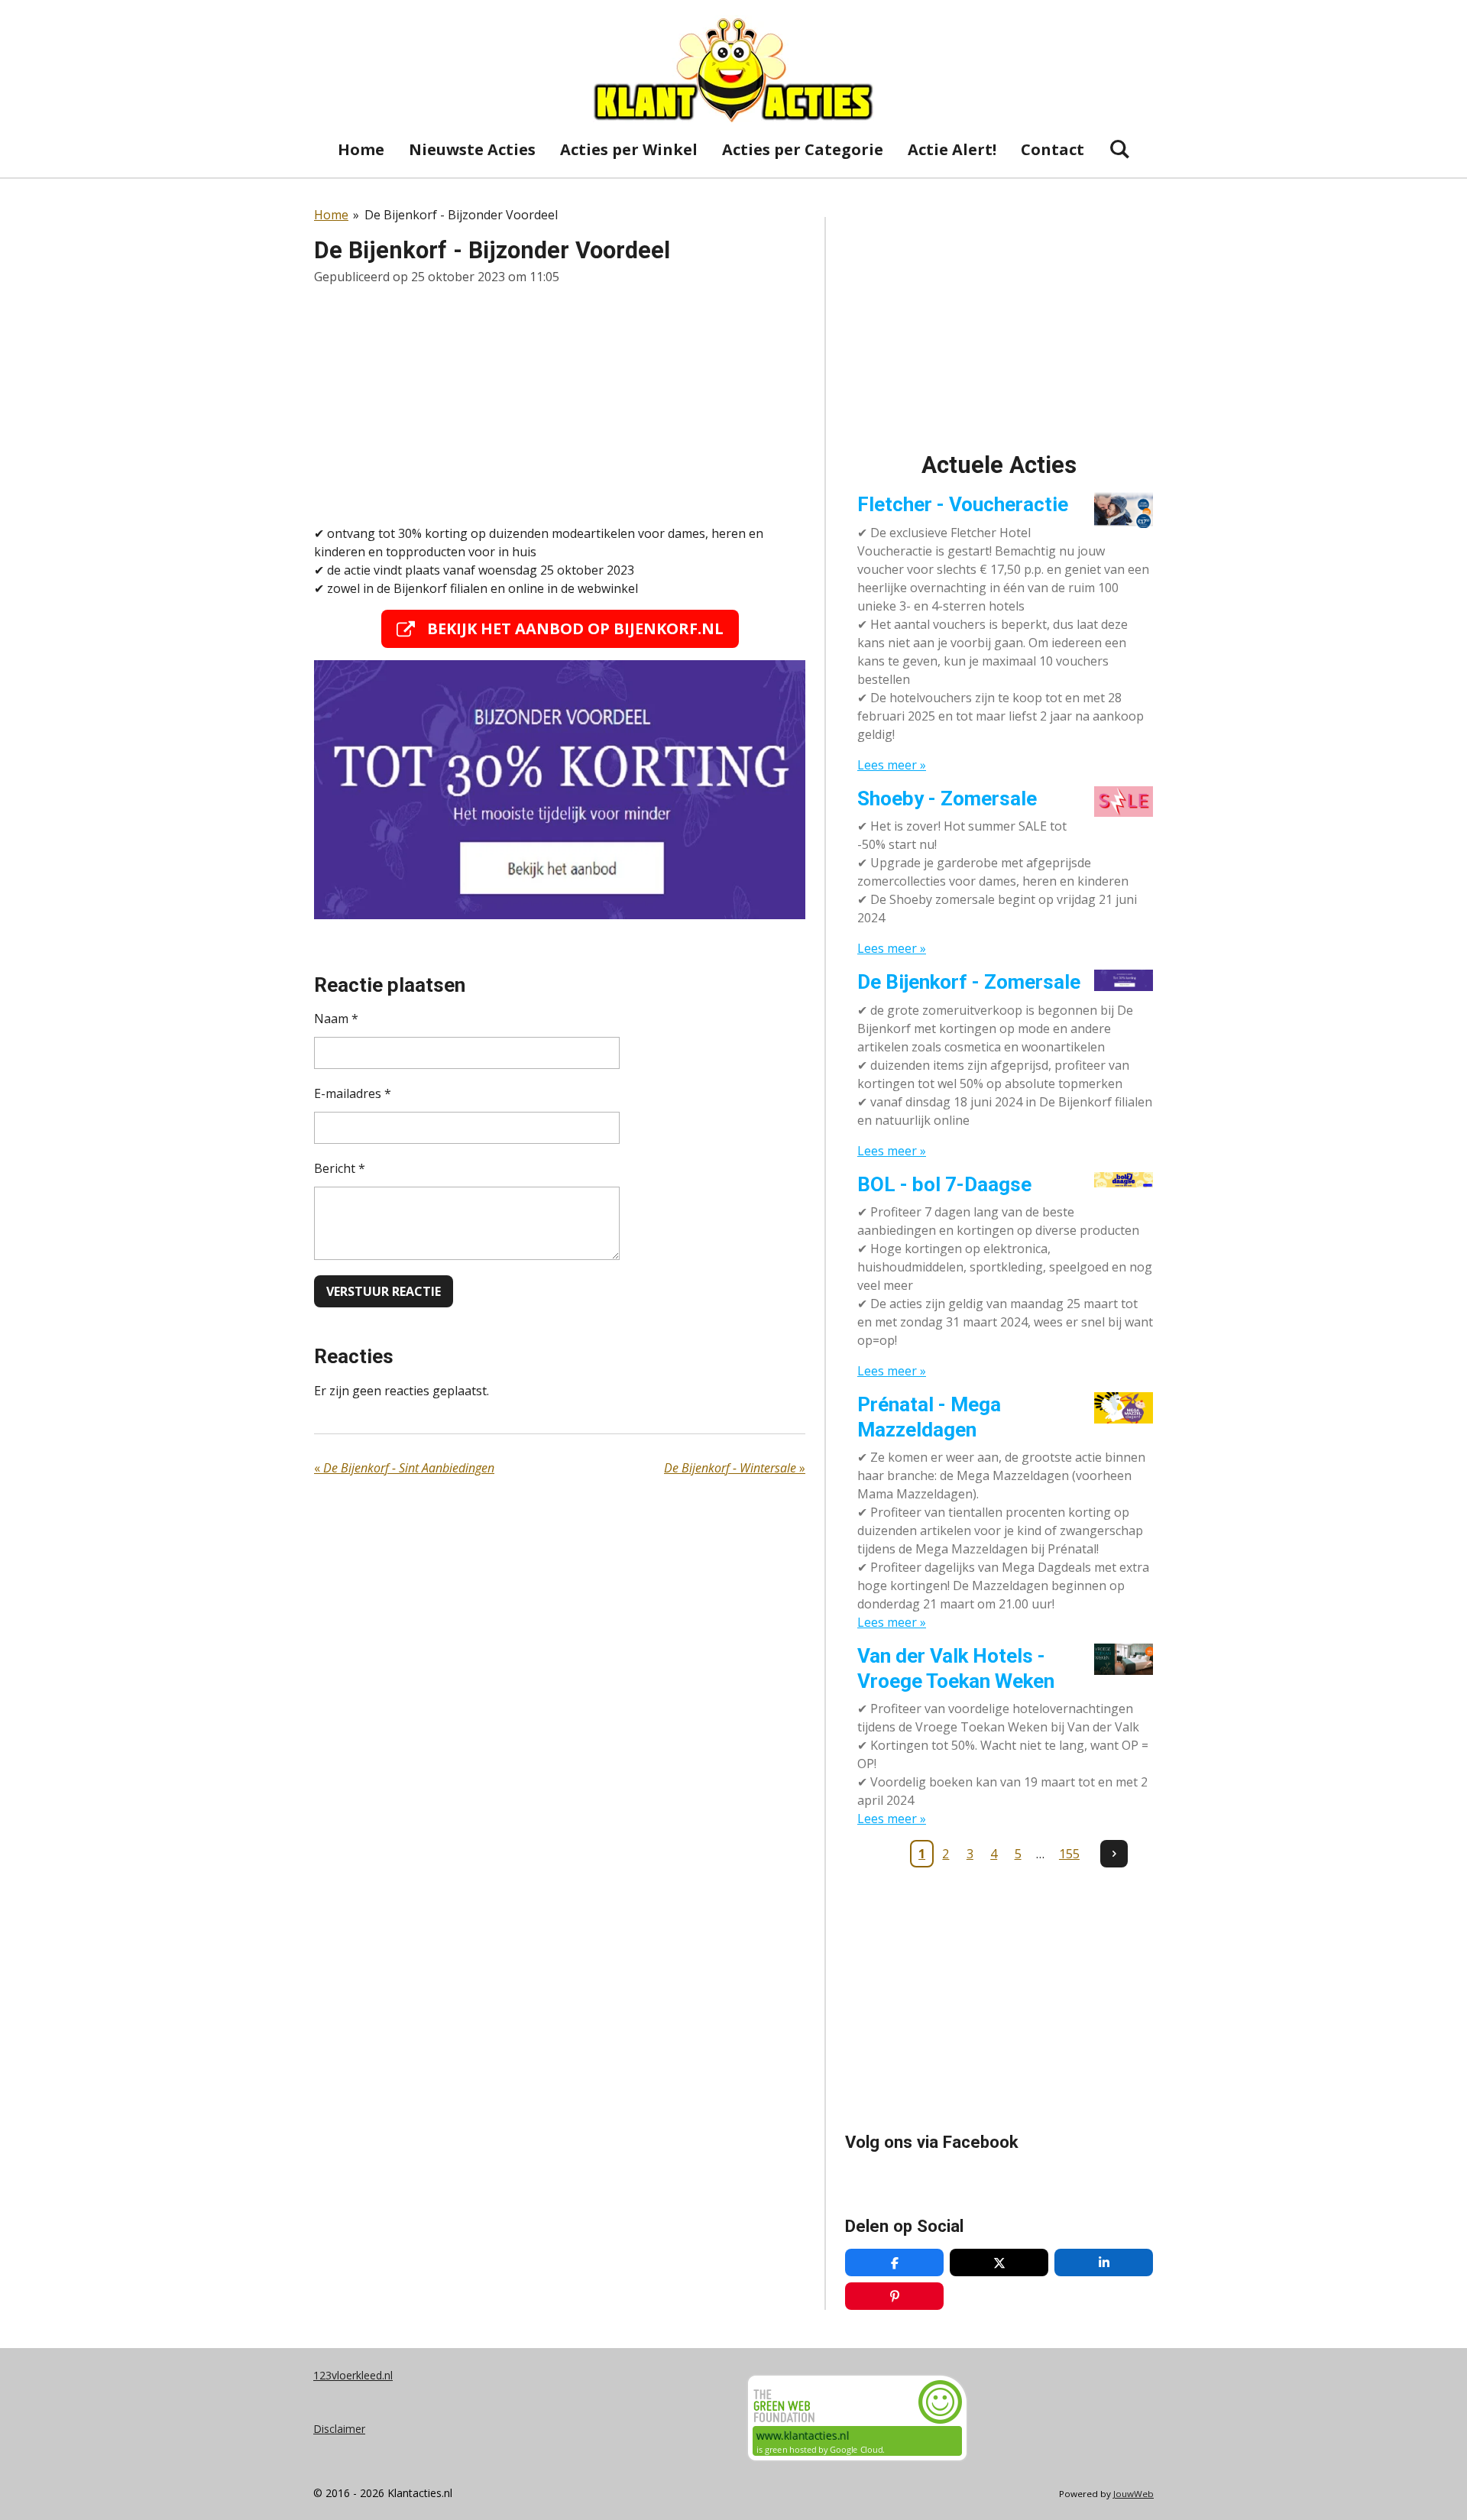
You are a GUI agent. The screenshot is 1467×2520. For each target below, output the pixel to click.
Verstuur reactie (384, 1291)
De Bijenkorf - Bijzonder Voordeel (461, 215)
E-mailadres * (353, 1093)
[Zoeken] (1119, 149)
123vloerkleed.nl (353, 2375)
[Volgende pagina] (1114, 1854)
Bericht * (340, 1168)
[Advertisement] (560, 405)
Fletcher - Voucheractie (963, 504)
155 (1069, 1854)
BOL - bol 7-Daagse (944, 1184)
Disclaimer (339, 2429)
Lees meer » (892, 765)
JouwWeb (1133, 2494)
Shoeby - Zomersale (947, 798)
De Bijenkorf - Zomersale (969, 982)
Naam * (336, 1019)
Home (331, 215)
